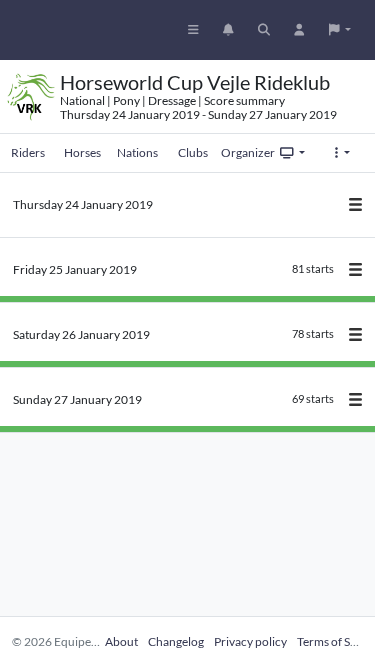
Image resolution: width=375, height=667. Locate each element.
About (121, 641)
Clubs (193, 152)
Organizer (248, 152)
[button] (340, 30)
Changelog (176, 641)
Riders (28, 152)
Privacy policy (250, 641)
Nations (137, 152)
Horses (82, 152)
